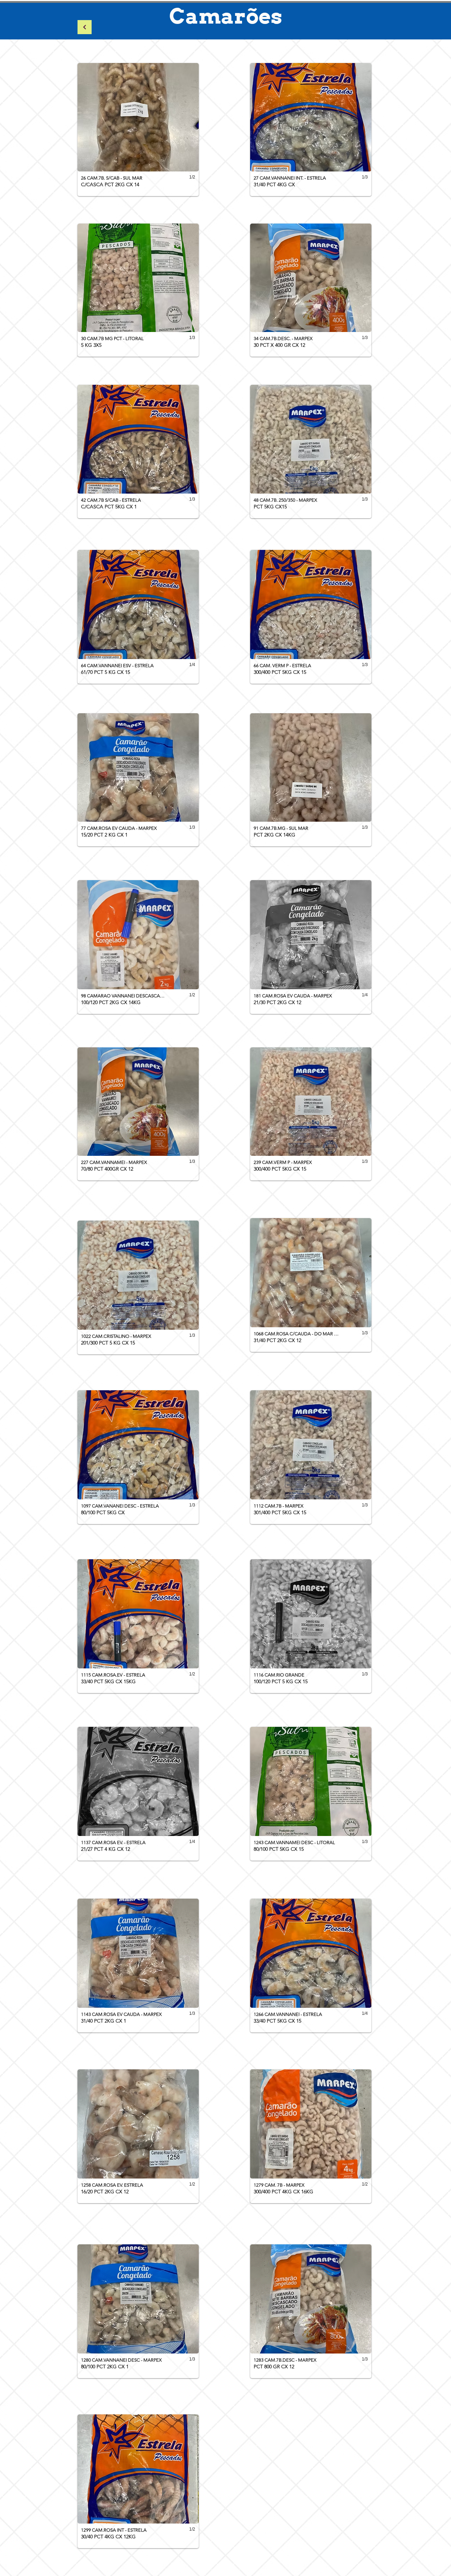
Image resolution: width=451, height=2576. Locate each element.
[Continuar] (85, 27)
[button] (138, 130)
